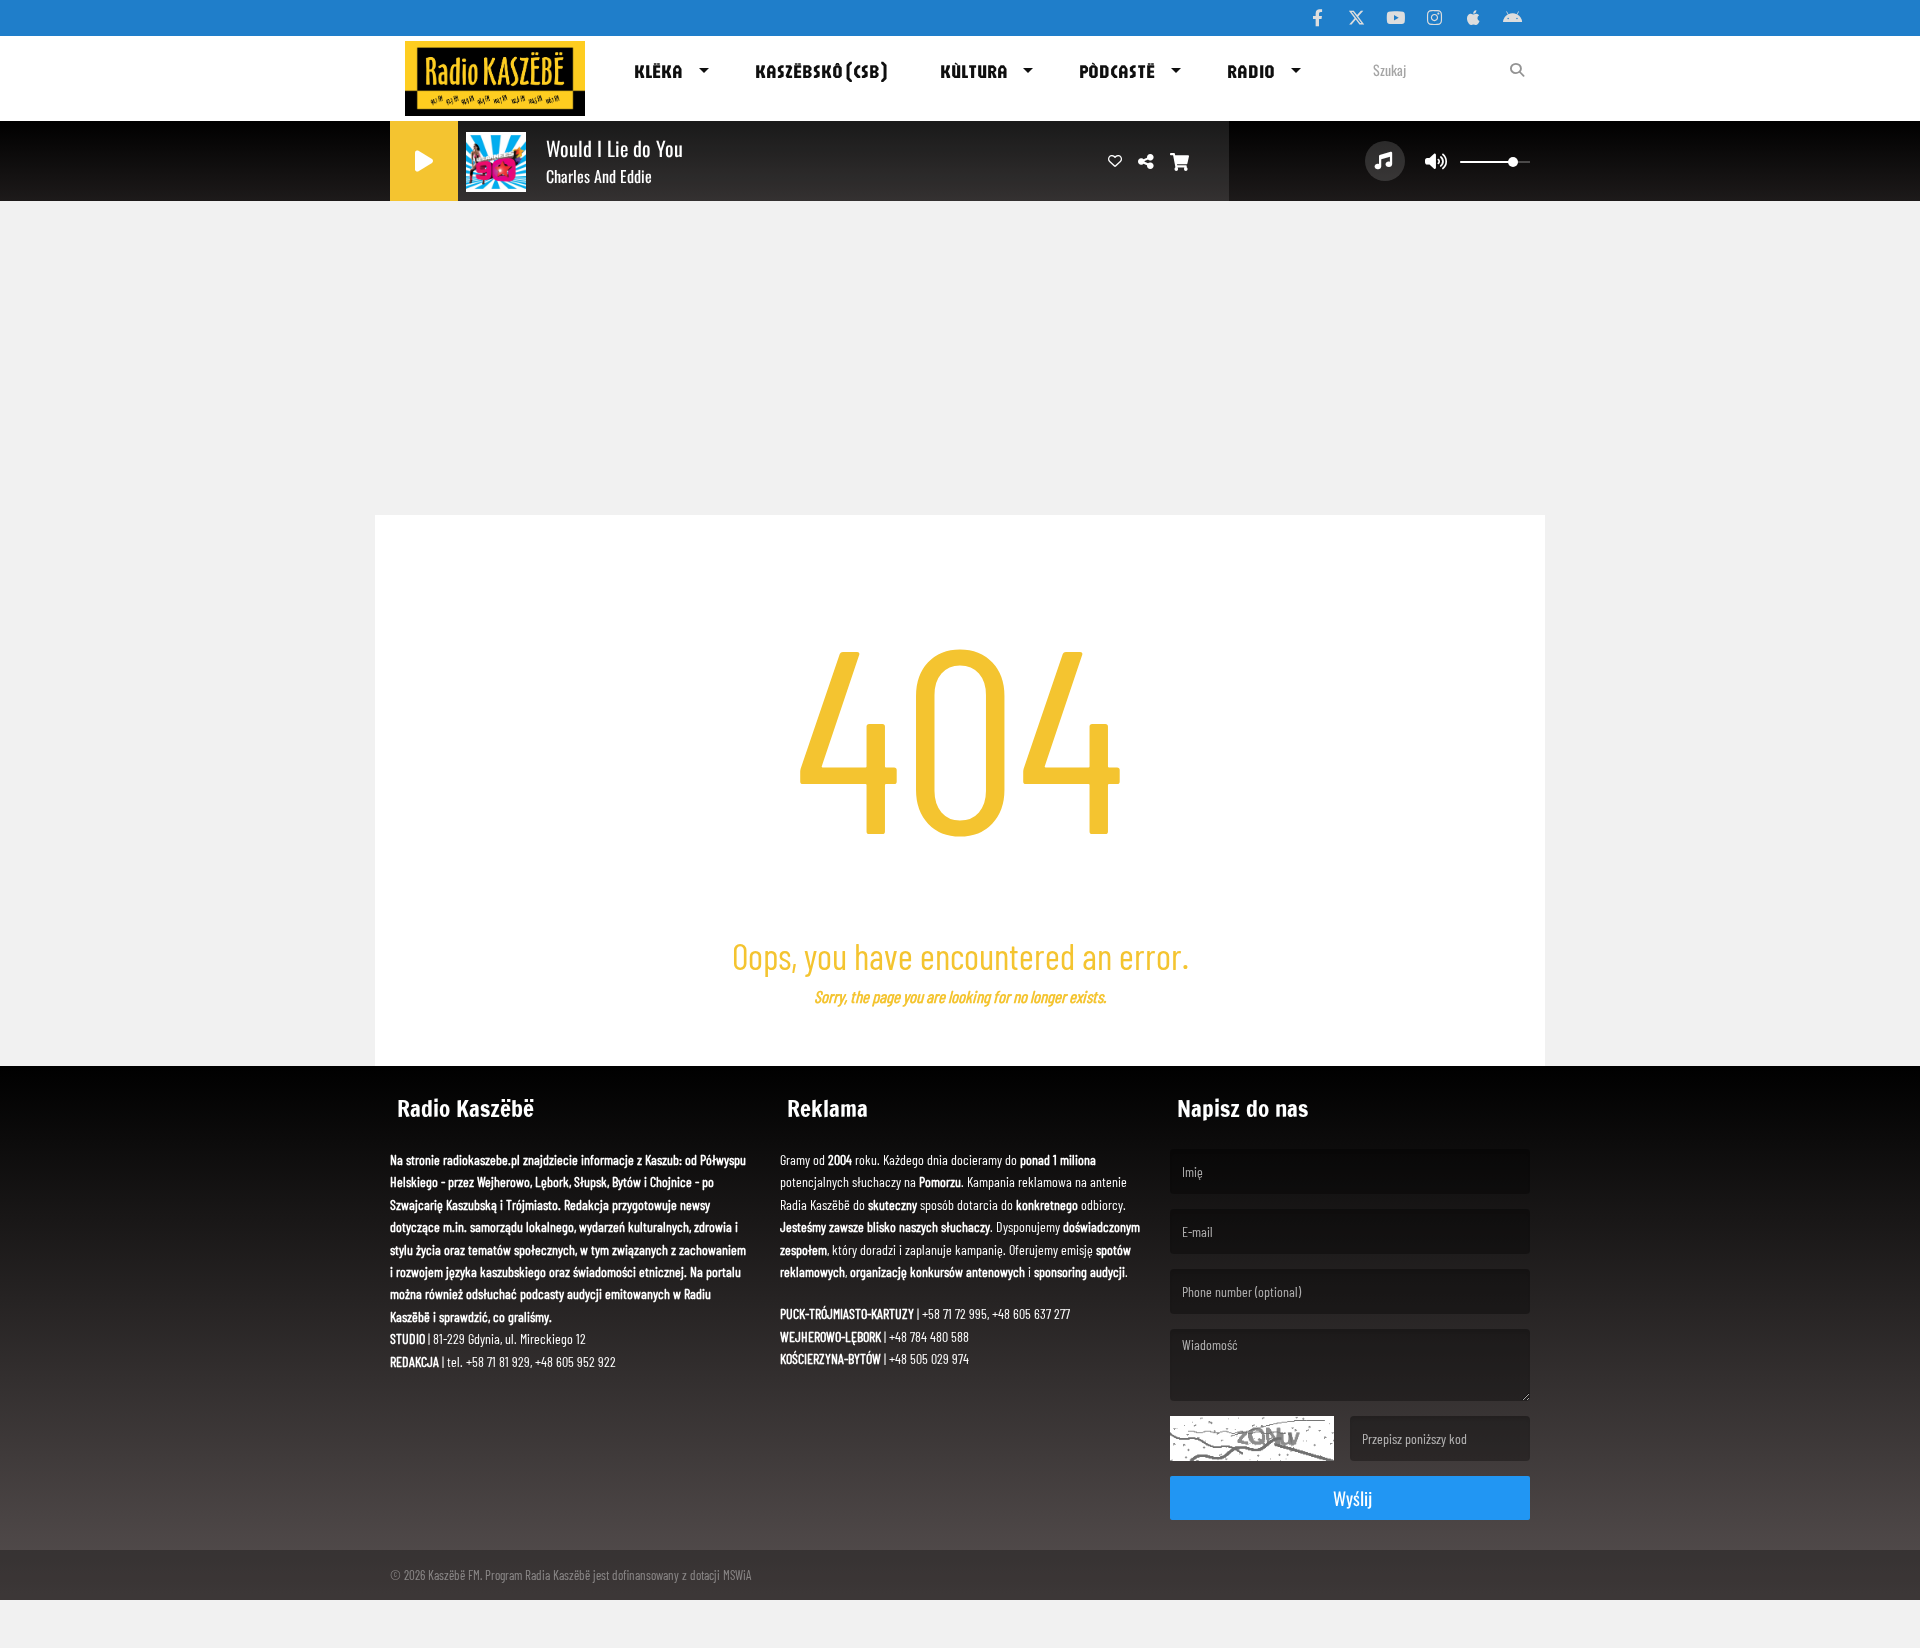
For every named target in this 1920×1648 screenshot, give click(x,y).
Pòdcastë (1117, 71)
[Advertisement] (960, 350)
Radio (1251, 71)
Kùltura (974, 71)
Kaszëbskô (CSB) (821, 71)
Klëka (658, 71)
